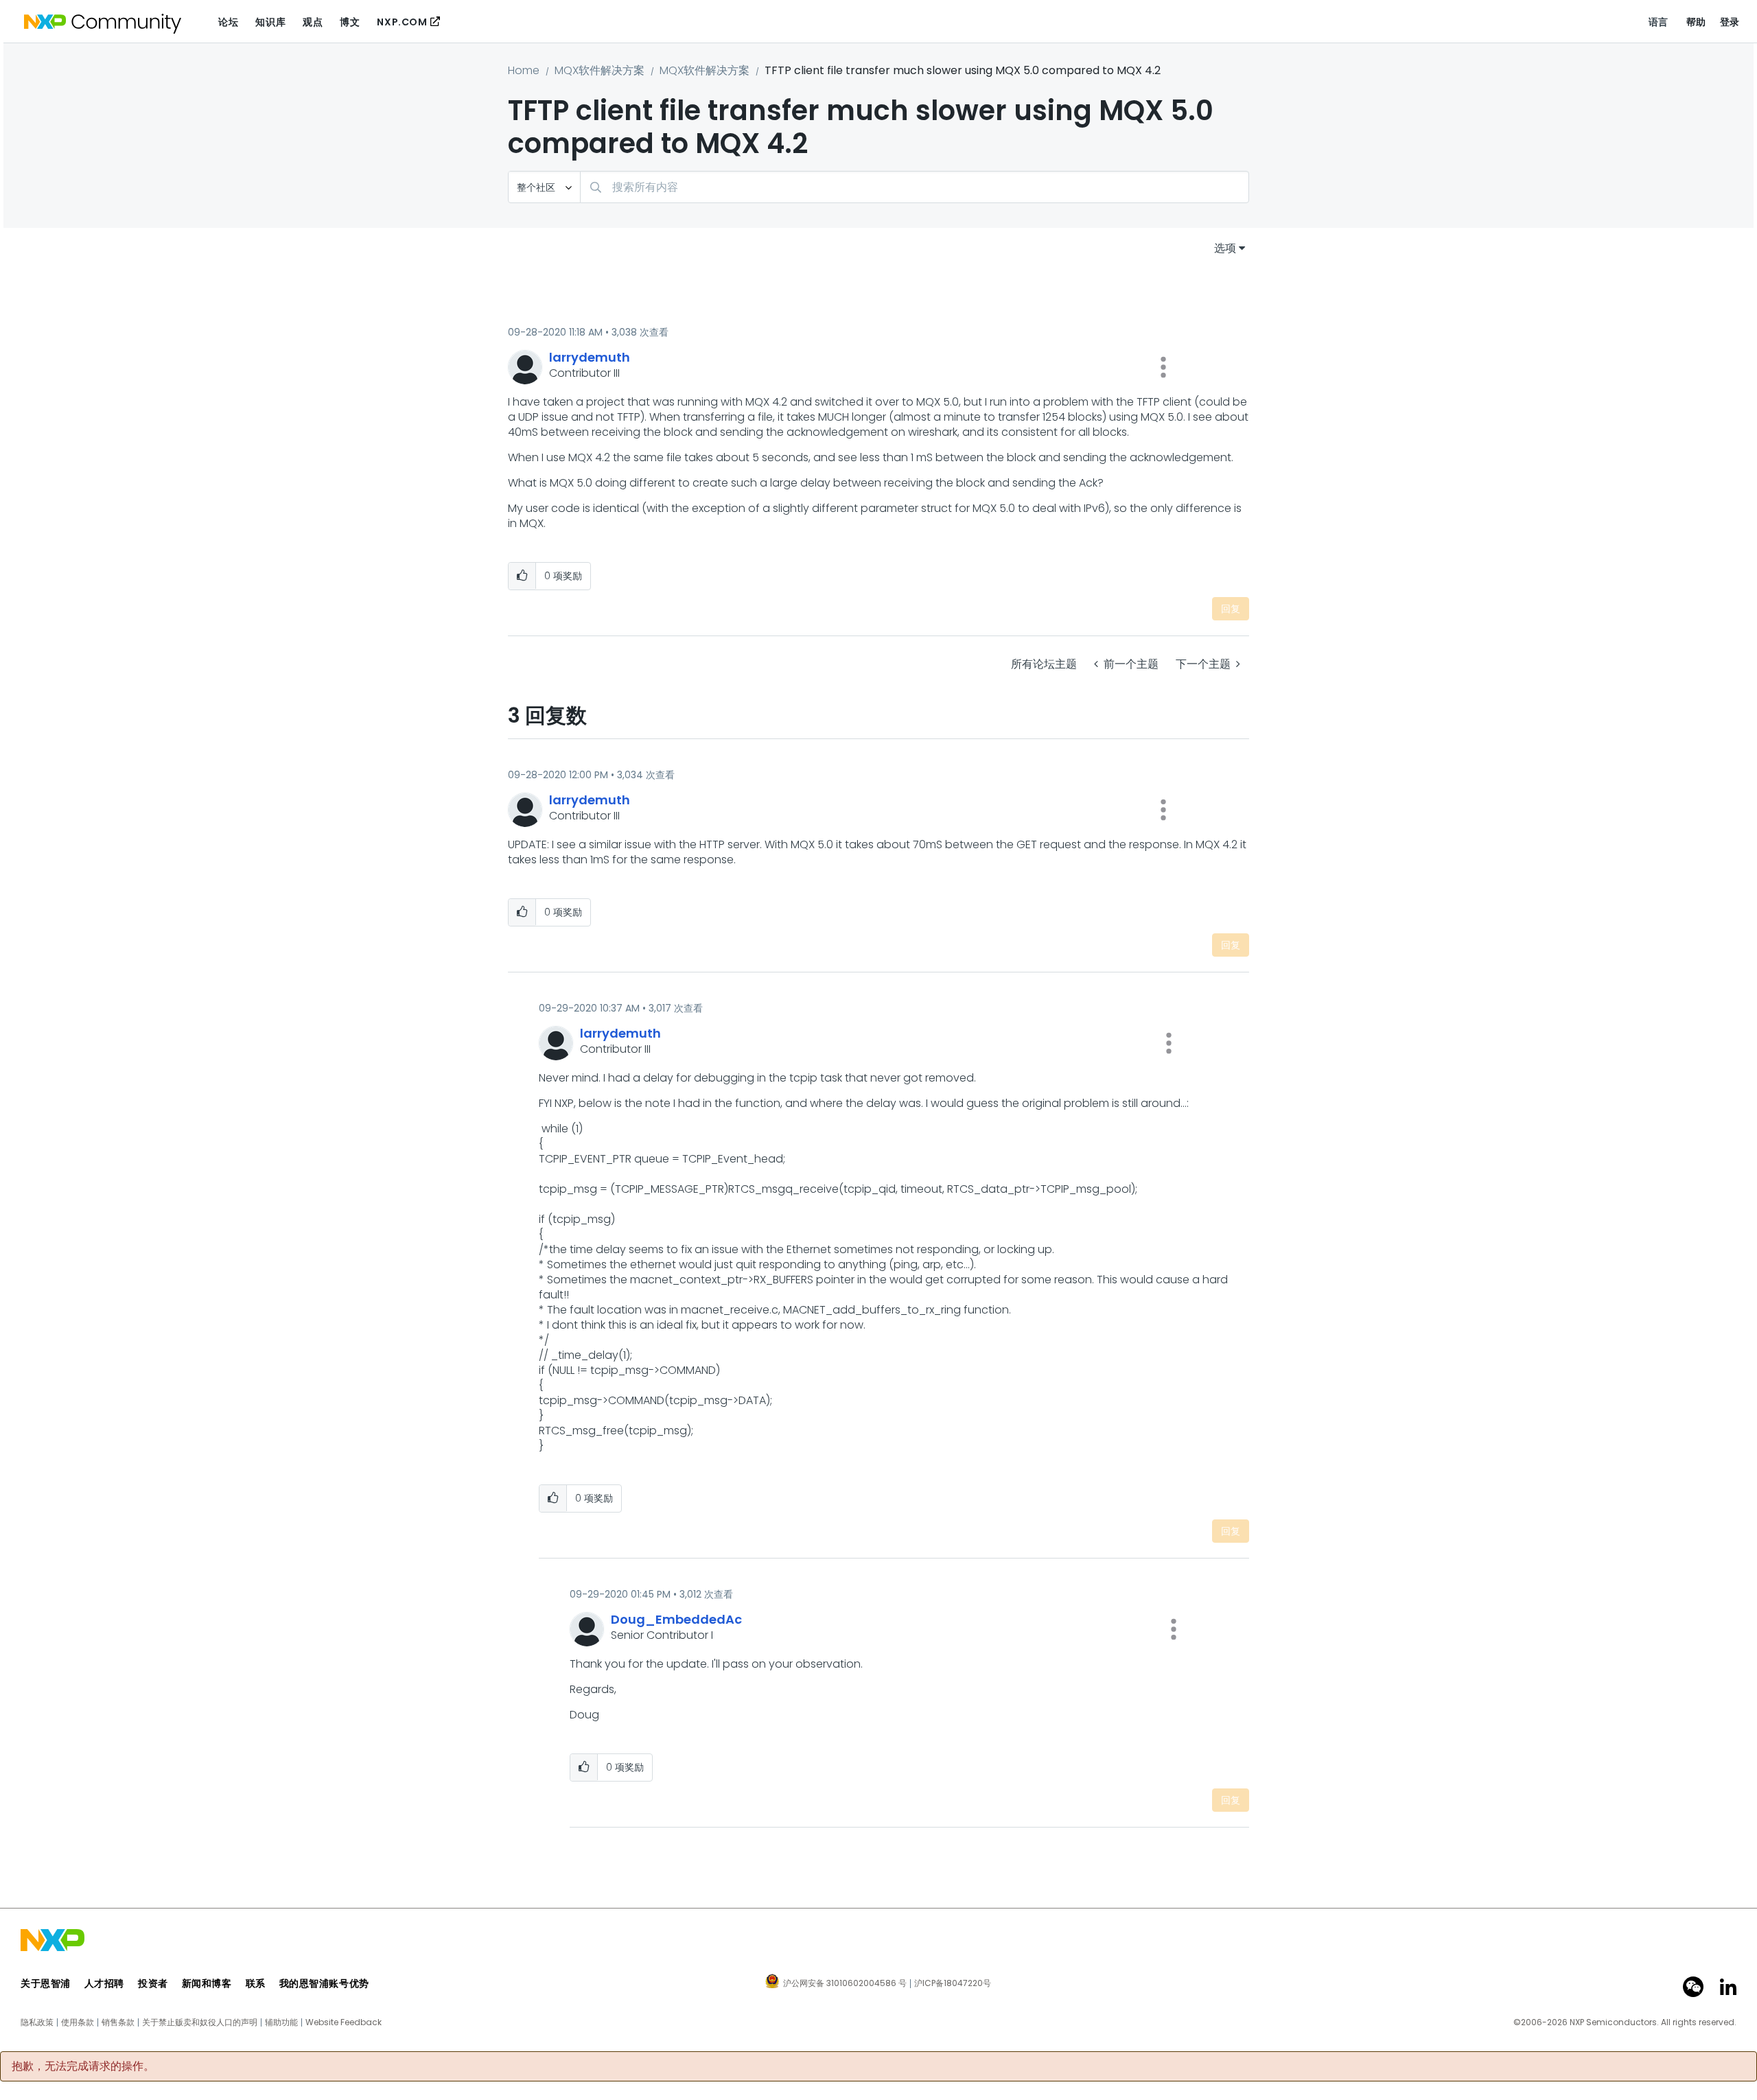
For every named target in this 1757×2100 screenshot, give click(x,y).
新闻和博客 (207, 1983)
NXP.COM (402, 22)
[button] (1163, 367)
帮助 (1696, 22)
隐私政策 (37, 2022)
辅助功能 (281, 2022)
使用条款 (78, 2022)
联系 (256, 1983)
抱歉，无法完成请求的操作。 (83, 2066)
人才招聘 (104, 1983)
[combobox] (915, 187)
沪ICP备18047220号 (953, 1983)
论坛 (228, 22)
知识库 (270, 22)
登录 (1730, 22)
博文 (350, 22)
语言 (1659, 22)
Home (524, 70)
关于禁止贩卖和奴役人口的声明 (200, 2022)
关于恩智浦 (46, 1983)
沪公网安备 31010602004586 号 (845, 1984)
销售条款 (118, 2022)
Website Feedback (344, 2022)
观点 (313, 22)
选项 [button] (1225, 248)
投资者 (153, 1983)
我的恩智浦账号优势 (324, 1983)
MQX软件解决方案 (600, 70)
